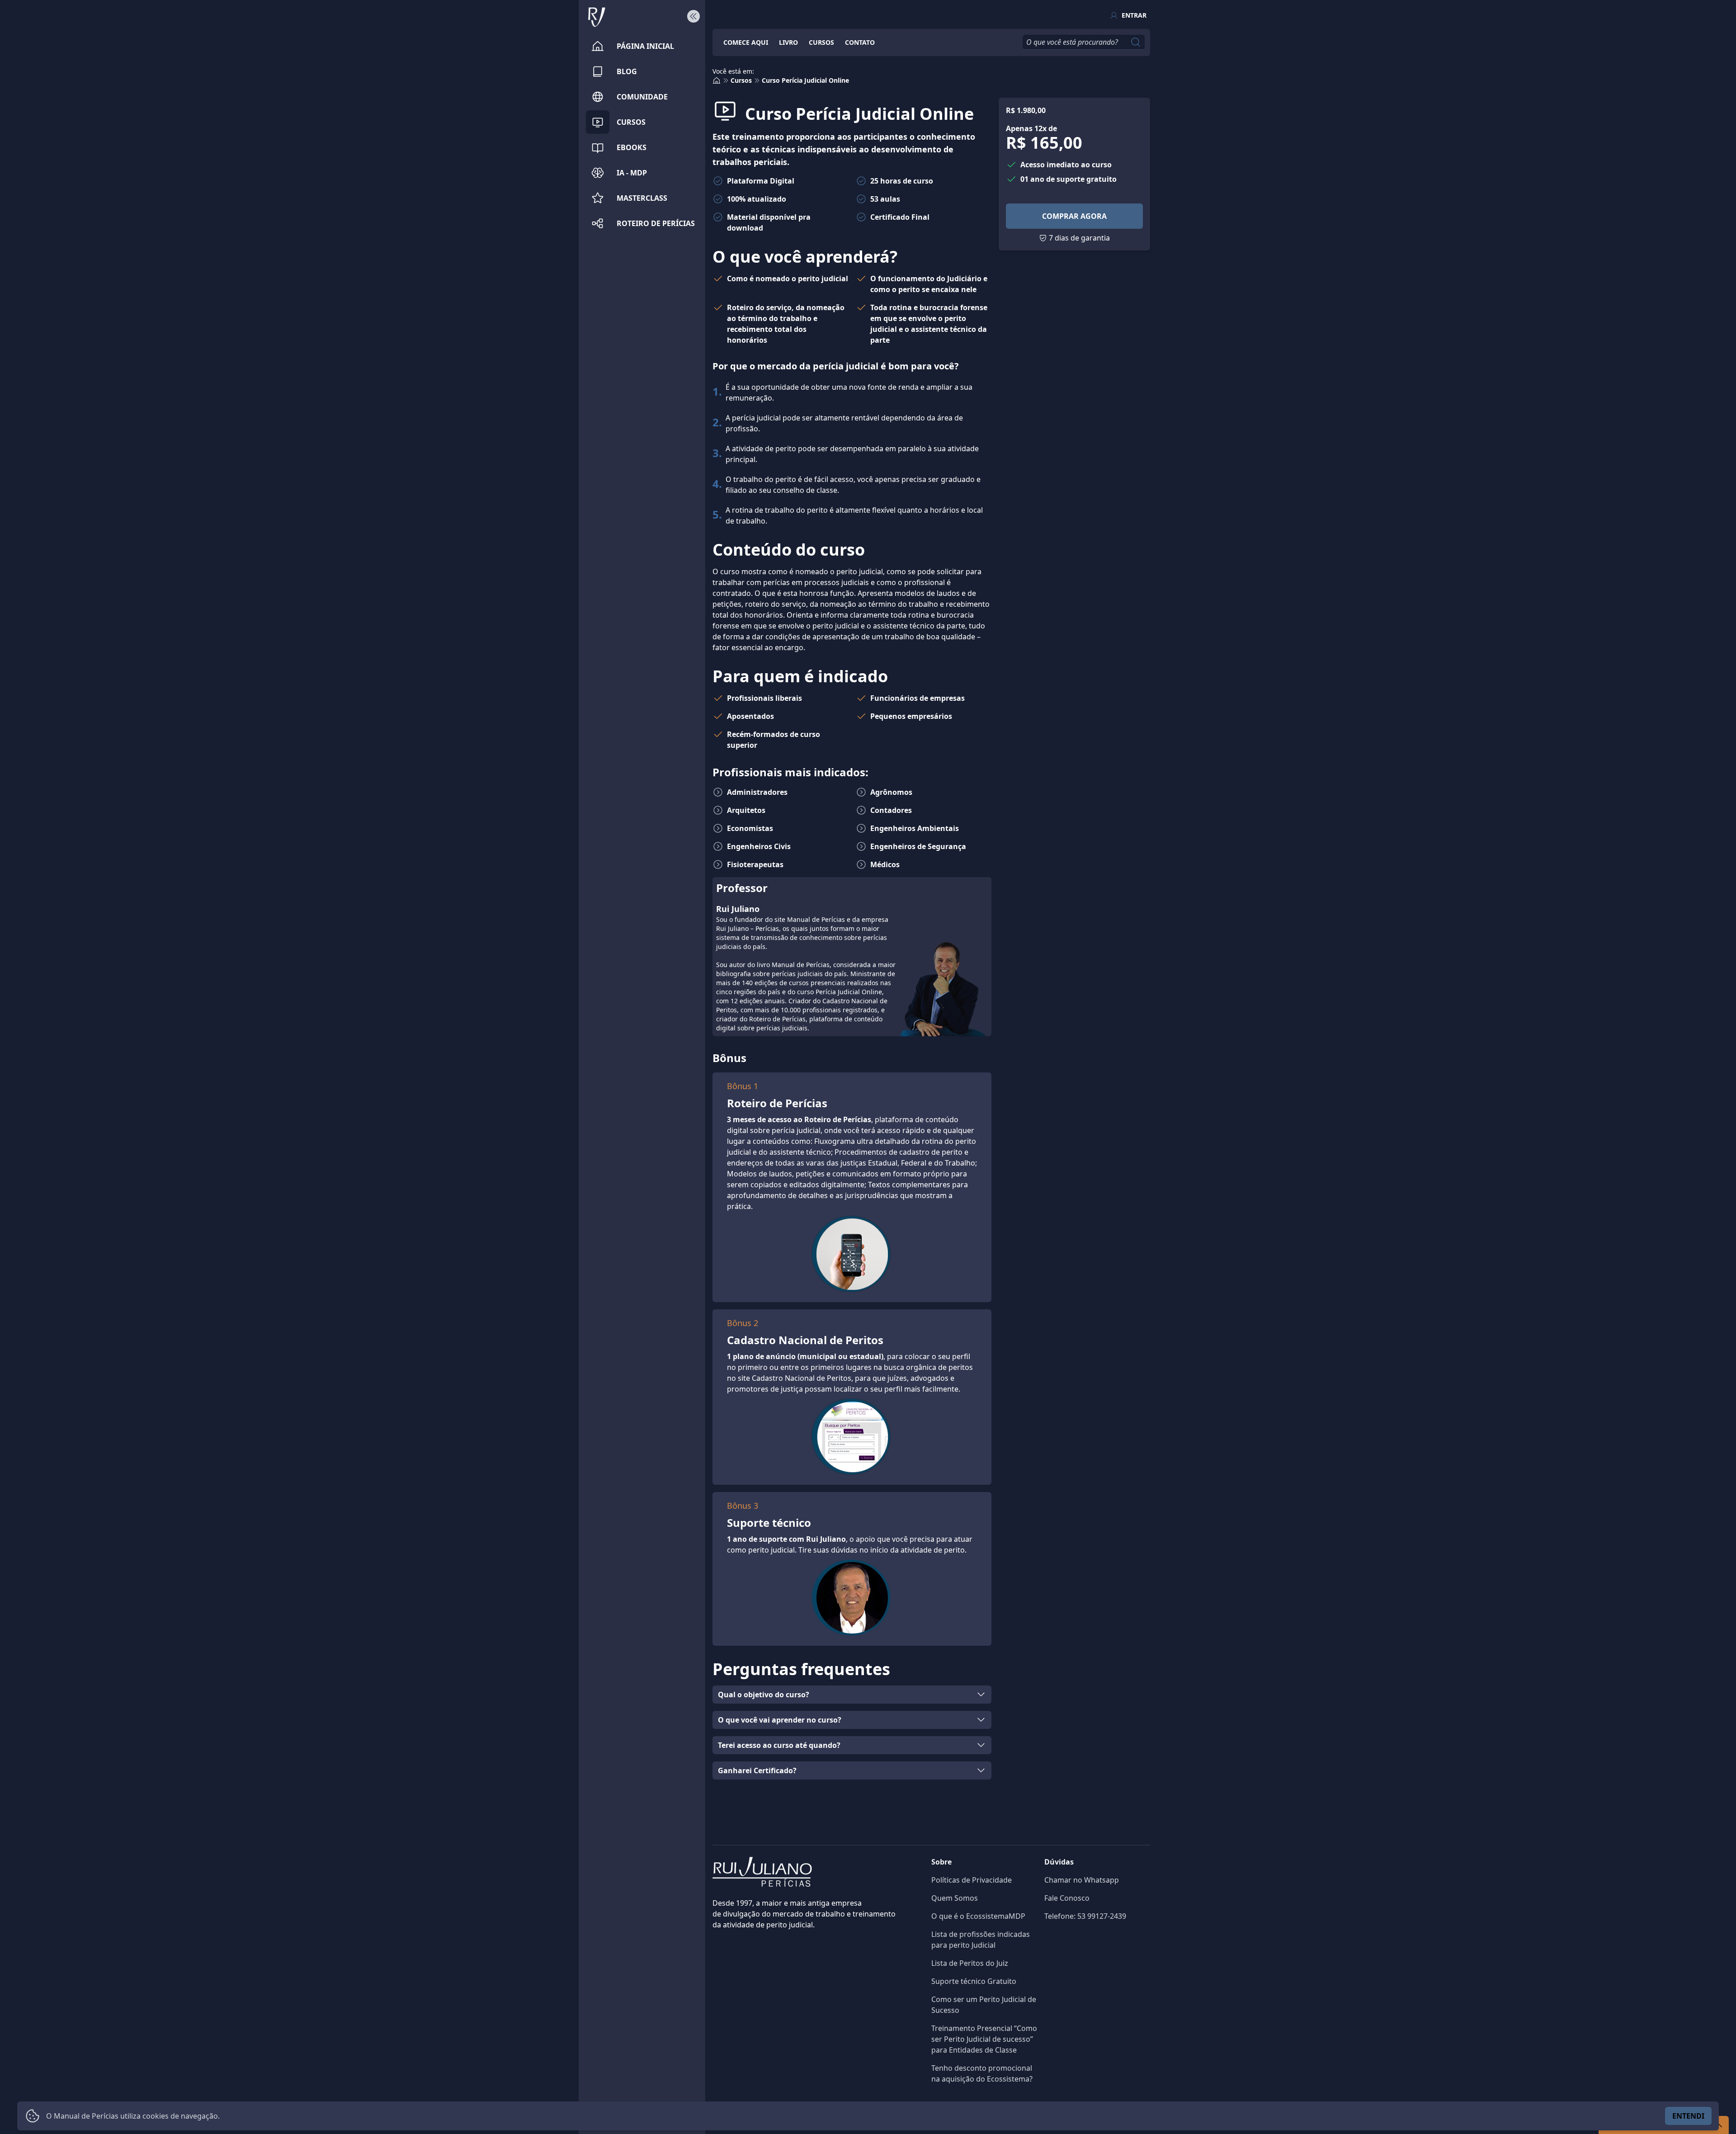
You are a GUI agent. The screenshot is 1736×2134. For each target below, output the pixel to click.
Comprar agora (1074, 216)
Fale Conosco (1067, 1898)
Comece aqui (746, 42)
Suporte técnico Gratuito (974, 1981)
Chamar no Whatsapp (1082, 1880)
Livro (788, 42)
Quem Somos (955, 1898)
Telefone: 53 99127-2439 (1085, 1916)
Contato (860, 42)
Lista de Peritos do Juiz (970, 1963)
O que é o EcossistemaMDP (978, 1916)
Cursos (821, 42)
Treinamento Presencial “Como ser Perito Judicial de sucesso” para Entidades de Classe (984, 2039)
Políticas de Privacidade (972, 1880)
